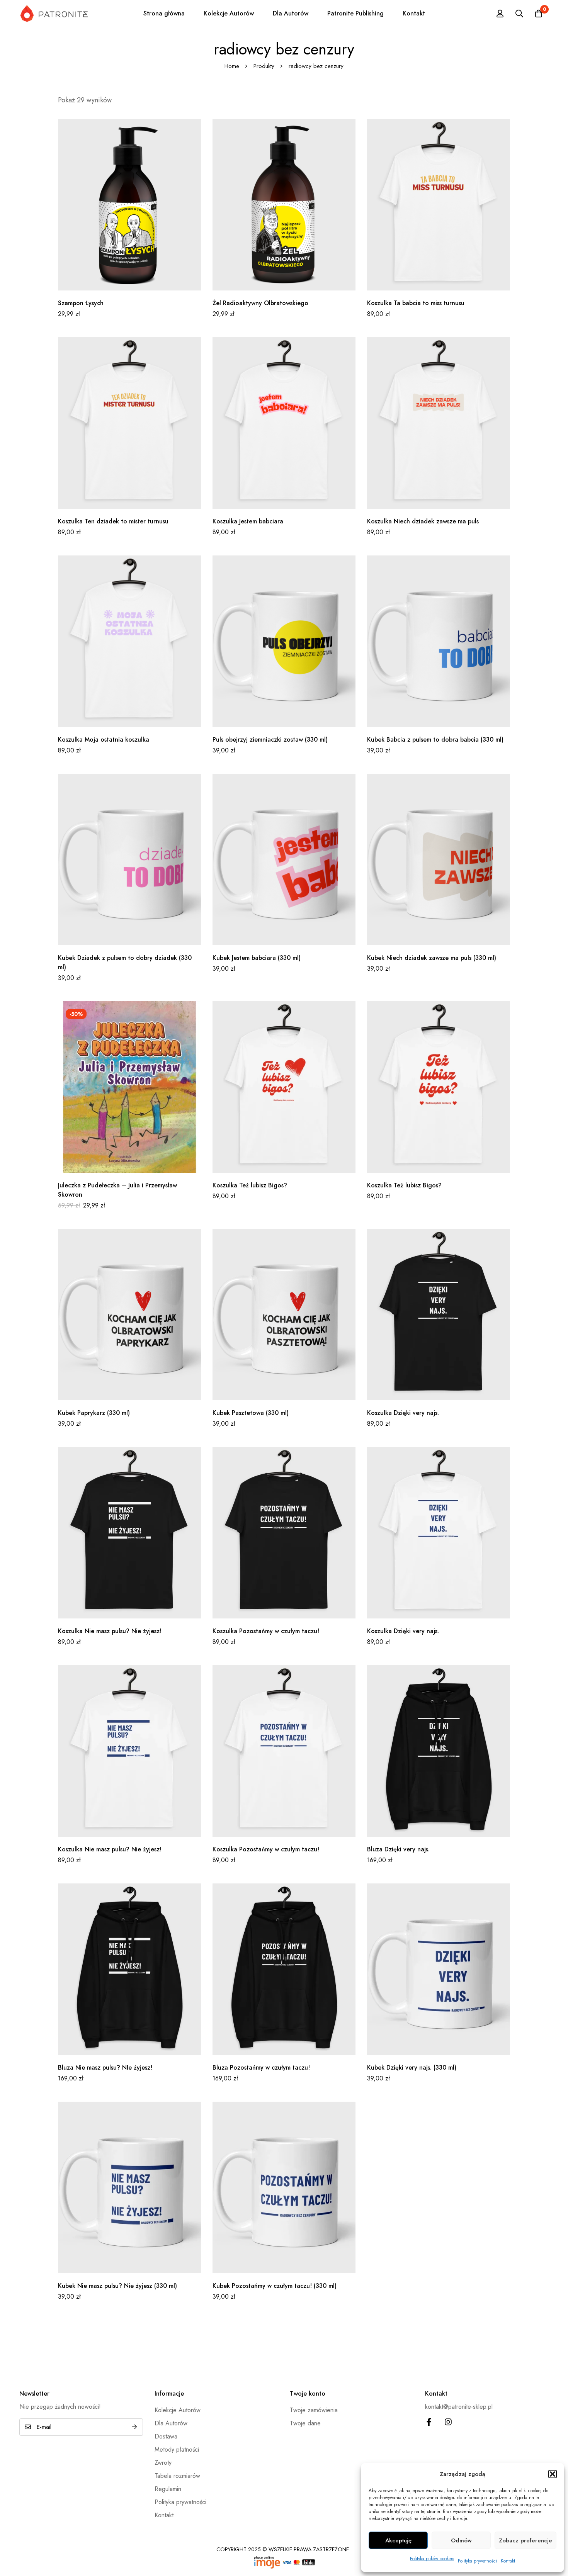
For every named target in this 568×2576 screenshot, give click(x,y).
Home (232, 66)
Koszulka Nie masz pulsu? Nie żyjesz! (110, 1631)
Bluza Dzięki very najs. (398, 1849)
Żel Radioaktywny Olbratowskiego (260, 303)
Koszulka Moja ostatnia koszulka (104, 740)
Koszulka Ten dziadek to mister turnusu (113, 521)
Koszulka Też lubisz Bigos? (250, 1185)
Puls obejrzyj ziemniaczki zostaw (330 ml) (270, 740)
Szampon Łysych (81, 303)
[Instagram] (448, 2422)
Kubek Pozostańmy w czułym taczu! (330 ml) (275, 2286)
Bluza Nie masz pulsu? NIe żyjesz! (105, 2067)
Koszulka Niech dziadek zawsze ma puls (423, 521)
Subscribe (134, 2427)
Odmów (461, 2540)
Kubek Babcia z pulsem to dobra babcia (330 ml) (435, 740)
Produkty (264, 66)
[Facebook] (429, 2422)
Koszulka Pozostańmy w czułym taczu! (266, 1631)
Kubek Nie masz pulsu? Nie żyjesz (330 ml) (117, 2286)
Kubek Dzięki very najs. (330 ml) (412, 2067)
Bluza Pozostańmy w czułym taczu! (261, 2067)
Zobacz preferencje (525, 2540)
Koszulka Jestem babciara (248, 521)
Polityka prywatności (477, 2561)
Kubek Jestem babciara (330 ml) (257, 958)
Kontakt (508, 2561)
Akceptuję (398, 2540)
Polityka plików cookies (432, 2559)
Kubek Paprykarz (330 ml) (94, 1413)
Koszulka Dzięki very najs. (403, 1413)
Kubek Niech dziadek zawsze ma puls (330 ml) (432, 958)
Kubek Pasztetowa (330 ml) (251, 1413)
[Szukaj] (519, 14)
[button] (553, 2474)
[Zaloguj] (500, 14)
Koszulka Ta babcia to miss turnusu (416, 303)
